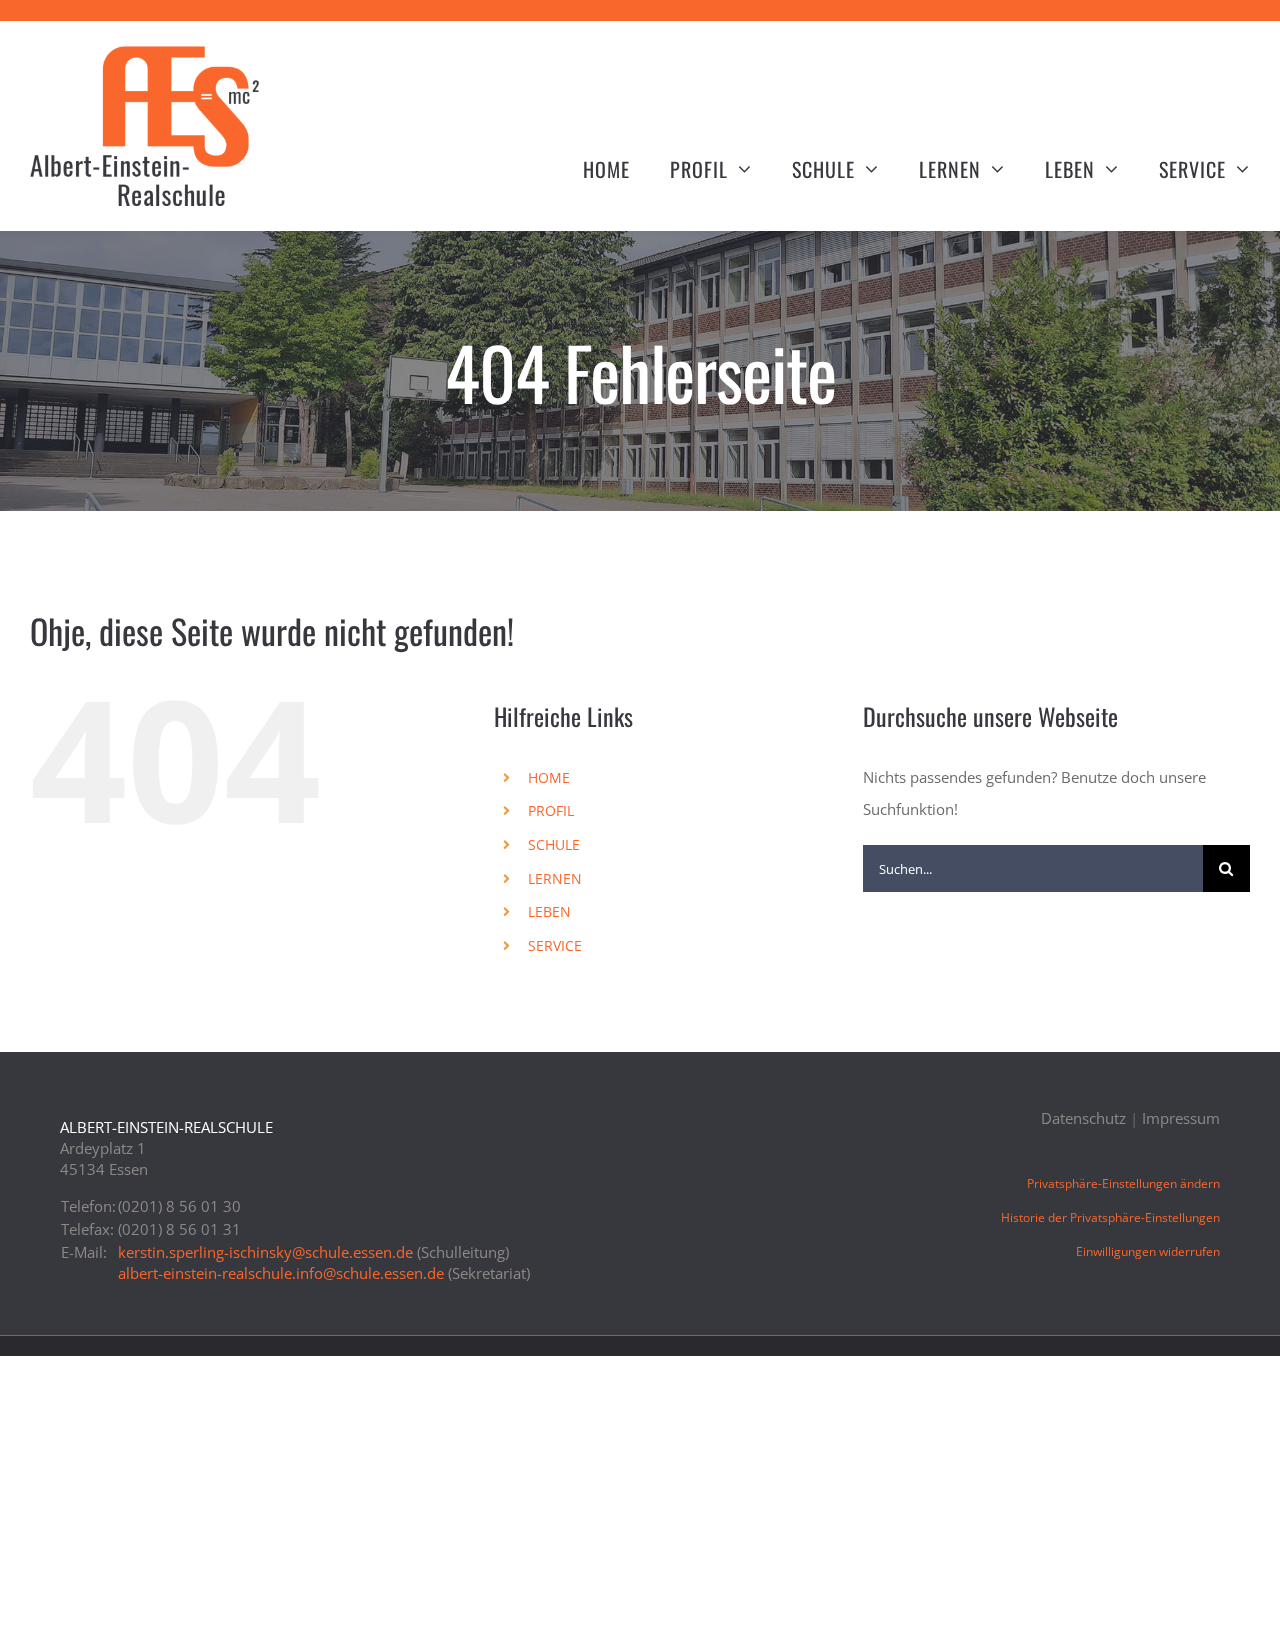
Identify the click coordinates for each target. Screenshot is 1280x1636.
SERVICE (555, 945)
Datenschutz (1083, 1118)
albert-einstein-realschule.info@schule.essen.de (281, 1273)
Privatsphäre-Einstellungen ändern (1123, 1183)
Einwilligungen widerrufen (1148, 1251)
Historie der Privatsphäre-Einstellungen (1110, 1217)
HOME (549, 777)
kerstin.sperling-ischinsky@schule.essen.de (265, 1252)
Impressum (1181, 1118)
